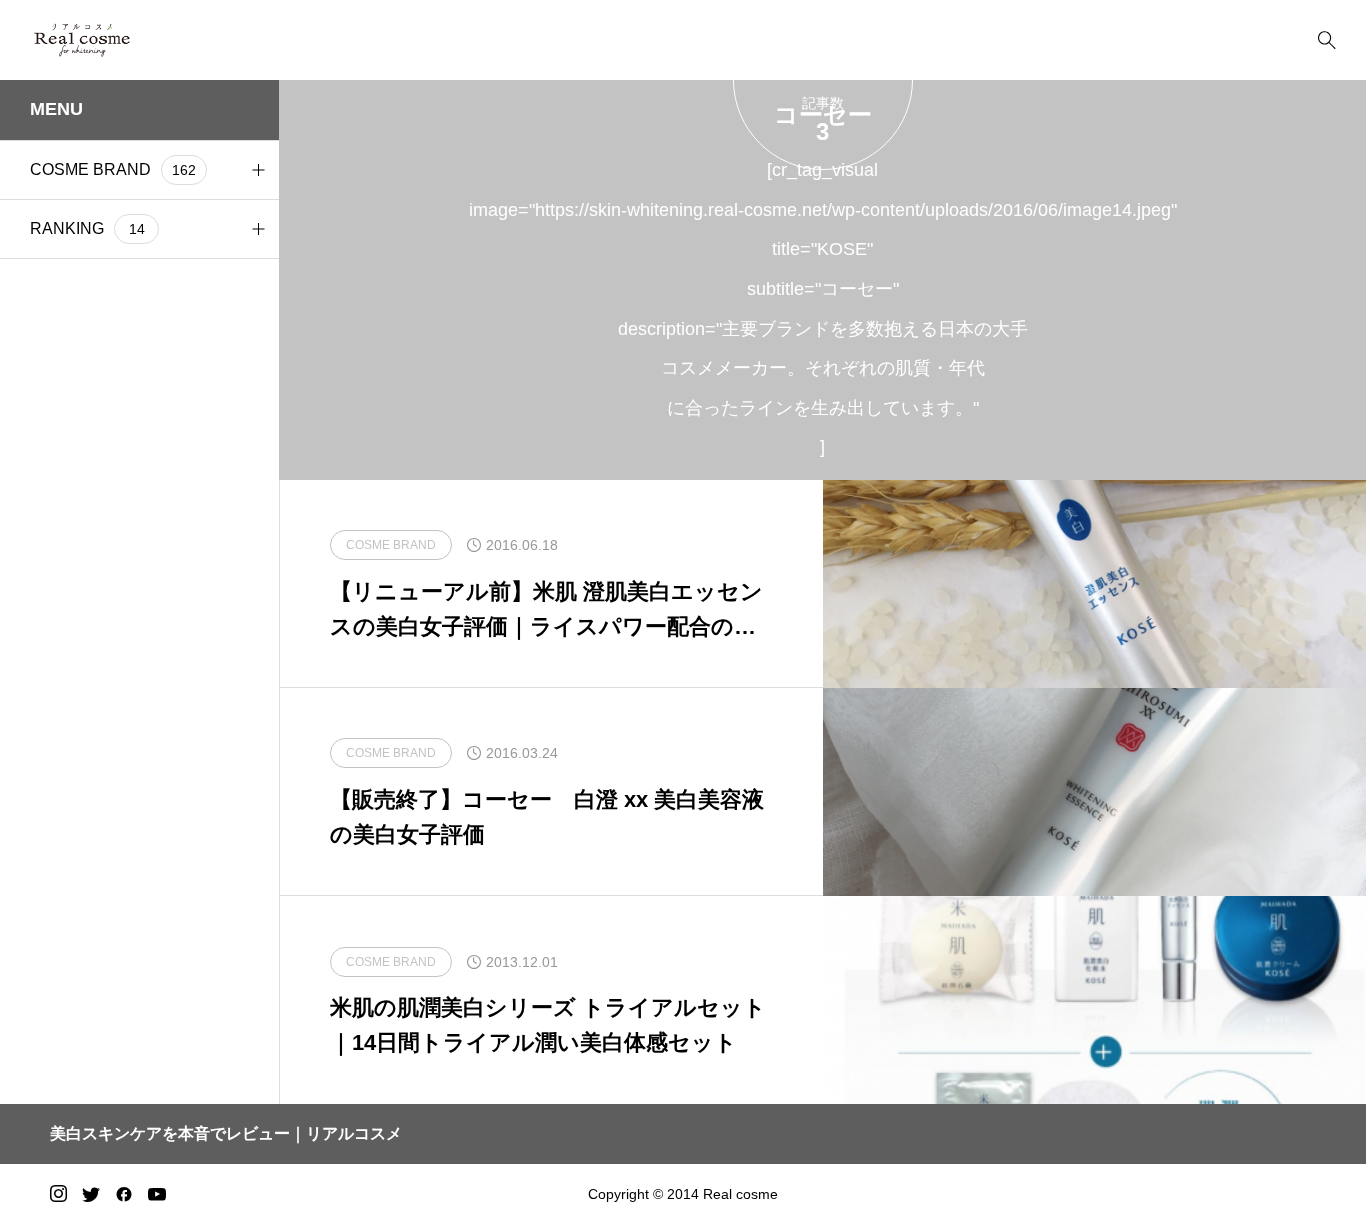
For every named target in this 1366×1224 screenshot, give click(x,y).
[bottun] (1326, 40)
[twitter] (91, 1194)
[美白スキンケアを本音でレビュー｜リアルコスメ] (111, 40)
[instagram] (58, 1194)
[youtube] (157, 1194)
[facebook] (124, 1194)
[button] (258, 170)
